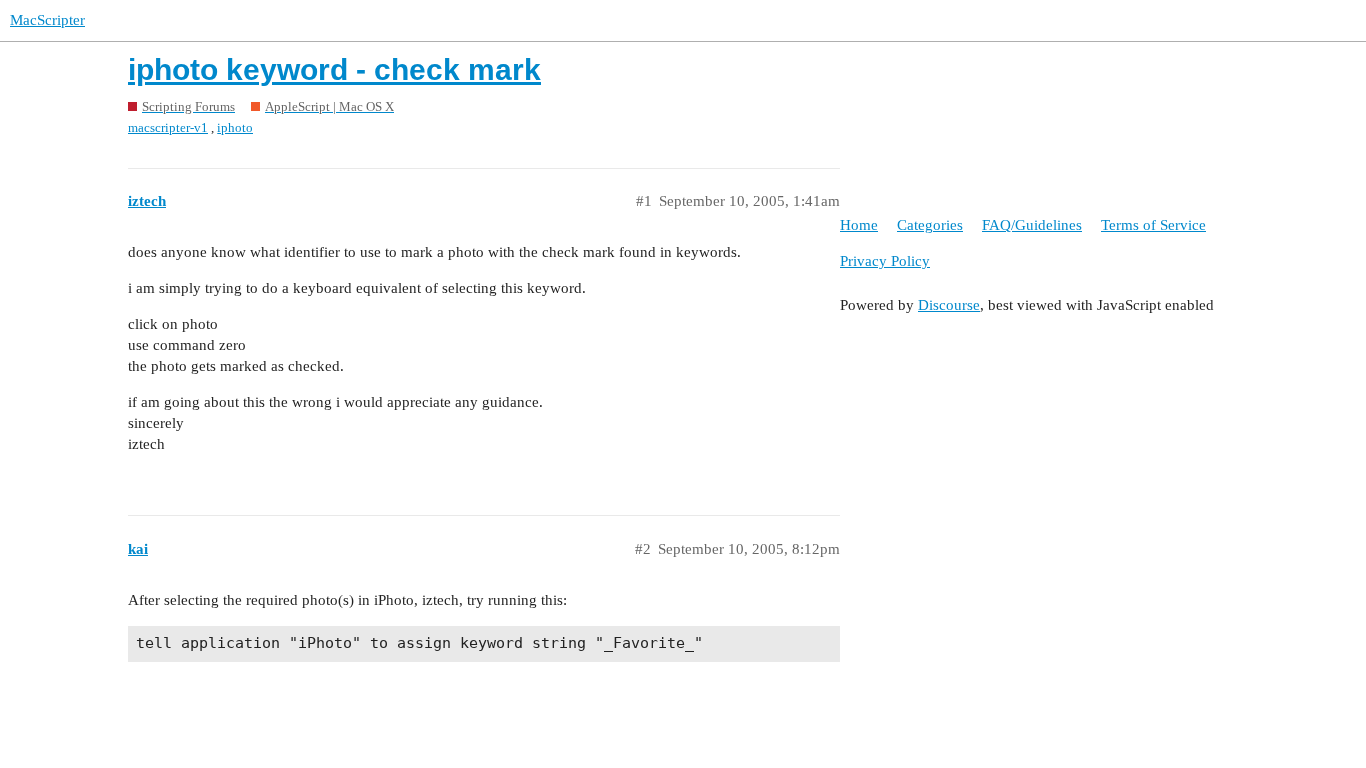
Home (859, 225)
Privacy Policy (885, 261)
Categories (930, 225)
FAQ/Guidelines (1032, 225)
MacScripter (47, 20)
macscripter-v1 (168, 127)
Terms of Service (1153, 225)
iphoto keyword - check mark (334, 69)
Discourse (949, 305)
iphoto (235, 127)
